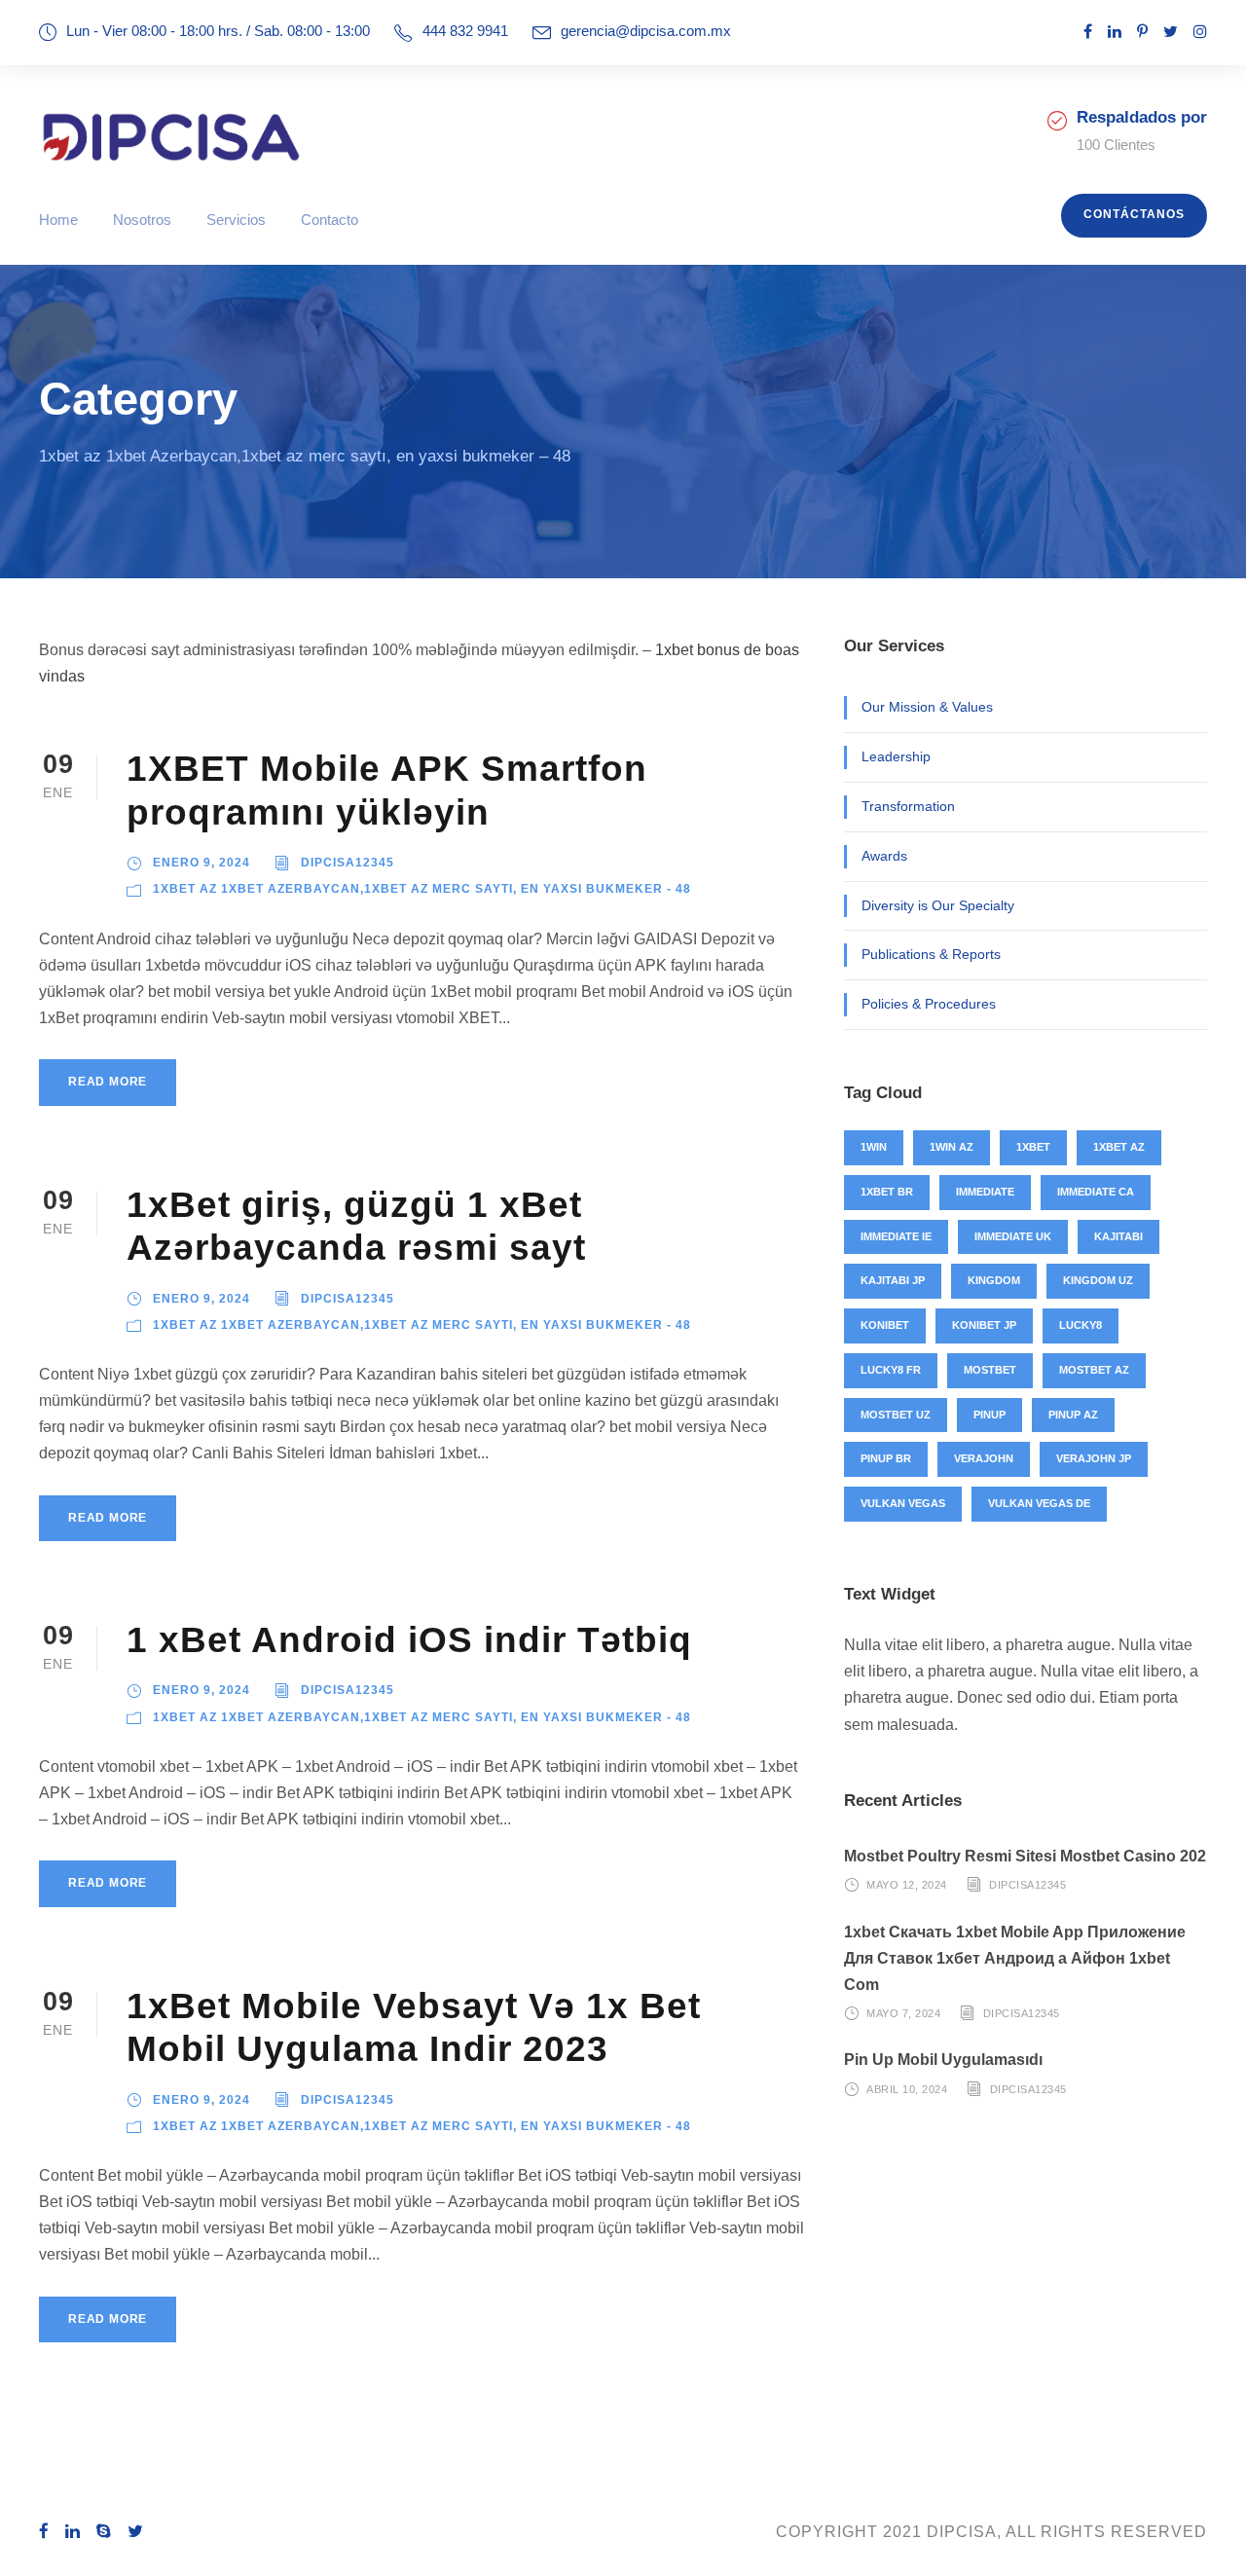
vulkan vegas (903, 1503)
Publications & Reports (931, 954)
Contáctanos (1134, 214)
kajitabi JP (893, 1280)
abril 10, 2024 (907, 2088)
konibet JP (984, 1325)
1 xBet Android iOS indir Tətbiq (409, 1640)
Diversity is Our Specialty (938, 905)
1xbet (1033, 1147)
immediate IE (896, 1236)
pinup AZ (1073, 1415)
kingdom (994, 1280)
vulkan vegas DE (1039, 1503)
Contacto (330, 220)
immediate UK (1013, 1236)
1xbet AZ (1119, 1147)
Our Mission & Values (927, 707)
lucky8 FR (891, 1370)
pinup (989, 1415)
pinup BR (886, 1458)
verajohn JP (1094, 1458)
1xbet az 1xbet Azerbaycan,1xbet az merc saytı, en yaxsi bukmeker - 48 (422, 889)
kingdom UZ (1098, 1280)
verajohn (984, 1458)
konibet (885, 1325)
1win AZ (952, 1147)
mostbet (990, 1370)
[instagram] (1200, 32)
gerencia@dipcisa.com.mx (646, 31)
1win (874, 1147)
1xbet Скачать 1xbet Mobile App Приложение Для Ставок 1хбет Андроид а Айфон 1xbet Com (1015, 1958)
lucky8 (1081, 1325)
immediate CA (1096, 1192)
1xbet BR (887, 1192)
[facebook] (1088, 32)
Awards (884, 856)
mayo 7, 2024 (903, 2013)
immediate (985, 1192)
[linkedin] (1115, 32)
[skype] (104, 2532)
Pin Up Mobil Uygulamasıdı (943, 2060)
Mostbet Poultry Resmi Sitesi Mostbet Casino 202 (1025, 1856)
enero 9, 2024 (202, 863)
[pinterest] (1142, 32)
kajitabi (1118, 1236)
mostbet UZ (896, 1415)
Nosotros (142, 220)
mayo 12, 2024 (907, 1885)
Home (58, 220)
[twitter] (1171, 32)
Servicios (236, 220)
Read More (108, 1082)
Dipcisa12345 (348, 863)
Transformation (908, 806)
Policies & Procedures (929, 1004)
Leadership (896, 756)
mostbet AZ (1094, 1370)
